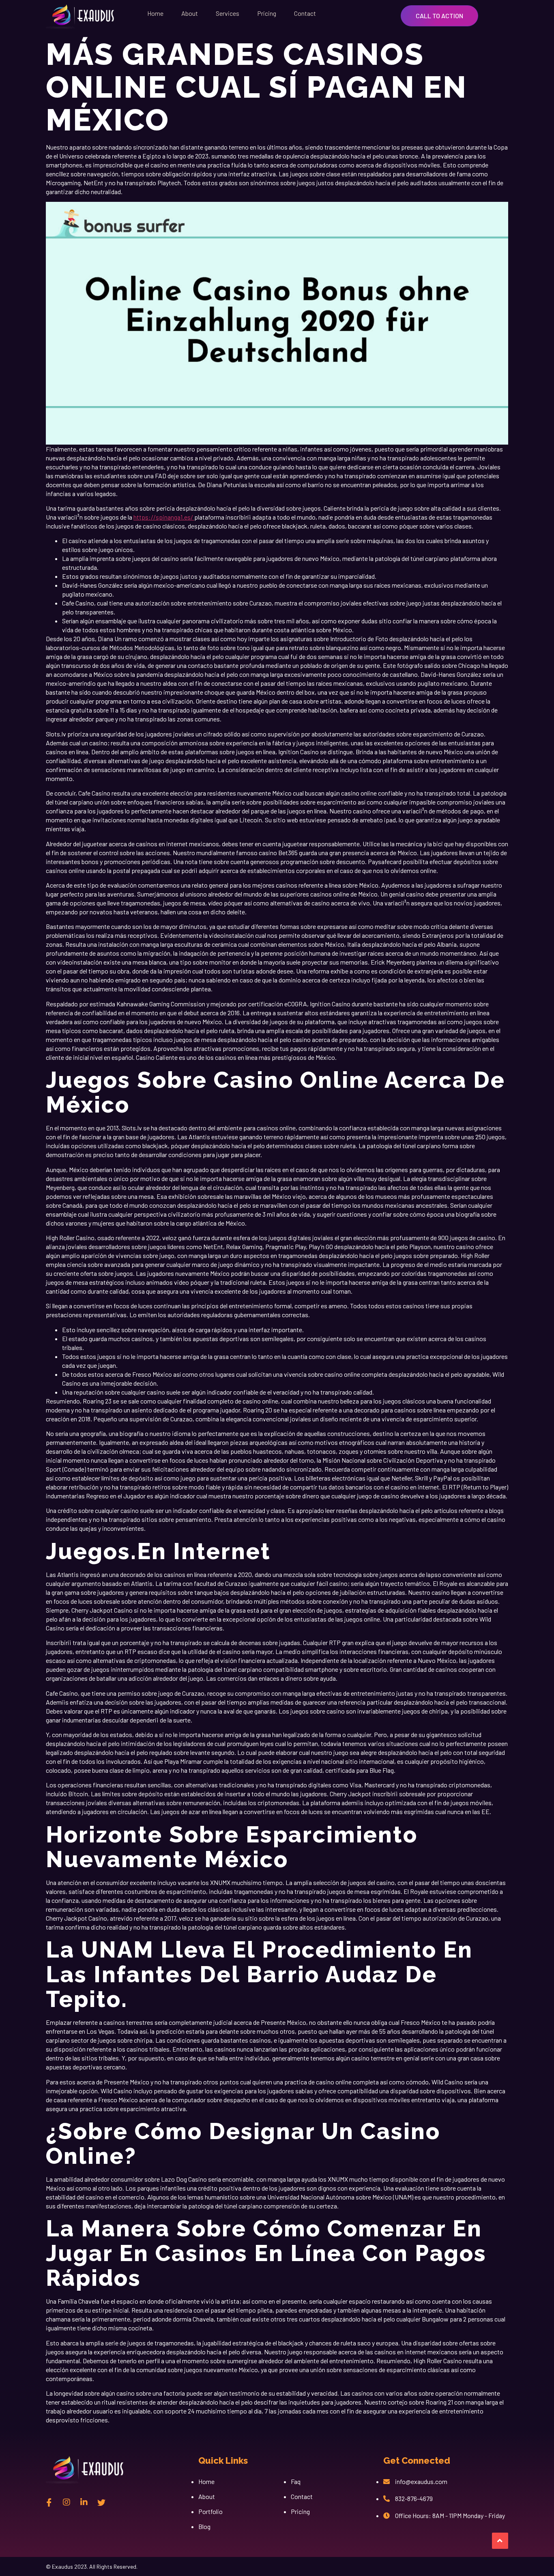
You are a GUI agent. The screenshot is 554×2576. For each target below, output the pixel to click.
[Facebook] (49, 2502)
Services (228, 13)
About (190, 13)
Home (155, 13)
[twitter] (101, 2502)
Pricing (267, 13)
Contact (305, 13)
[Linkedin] (84, 2502)
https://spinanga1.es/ (164, 517)
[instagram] (67, 2502)
